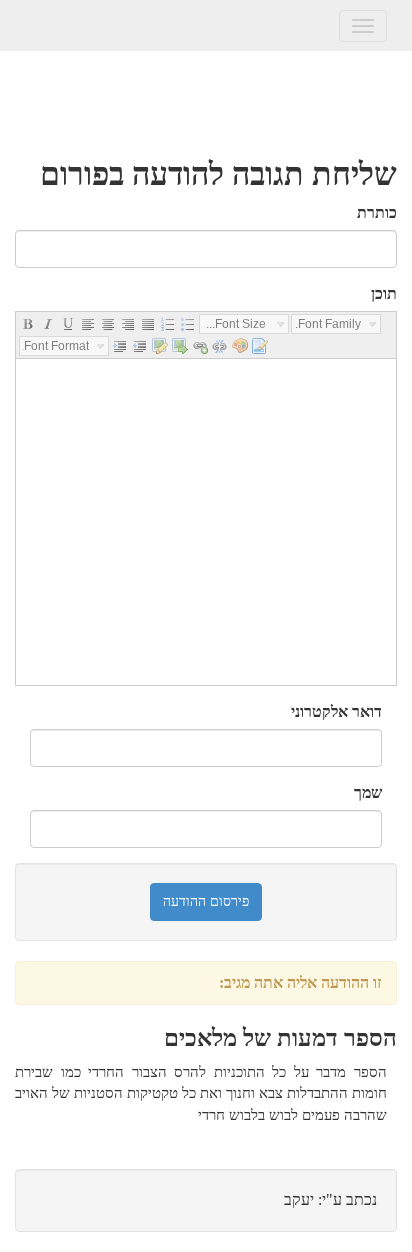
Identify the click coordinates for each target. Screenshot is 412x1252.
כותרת (377, 212)
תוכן (384, 293)
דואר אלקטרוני (336, 711)
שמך (368, 792)
